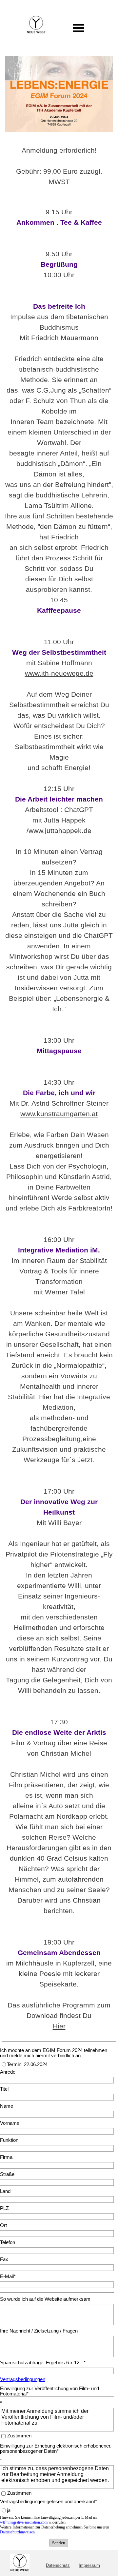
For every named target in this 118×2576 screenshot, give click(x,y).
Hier (59, 2026)
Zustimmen (19, 2436)
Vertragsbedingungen (23, 2379)
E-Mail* (8, 2276)
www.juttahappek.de (60, 831)
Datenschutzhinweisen (17, 2532)
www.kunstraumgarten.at (59, 1114)
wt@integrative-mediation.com (24, 2522)
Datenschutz (58, 2565)
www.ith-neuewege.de (59, 673)
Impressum (89, 2565)
